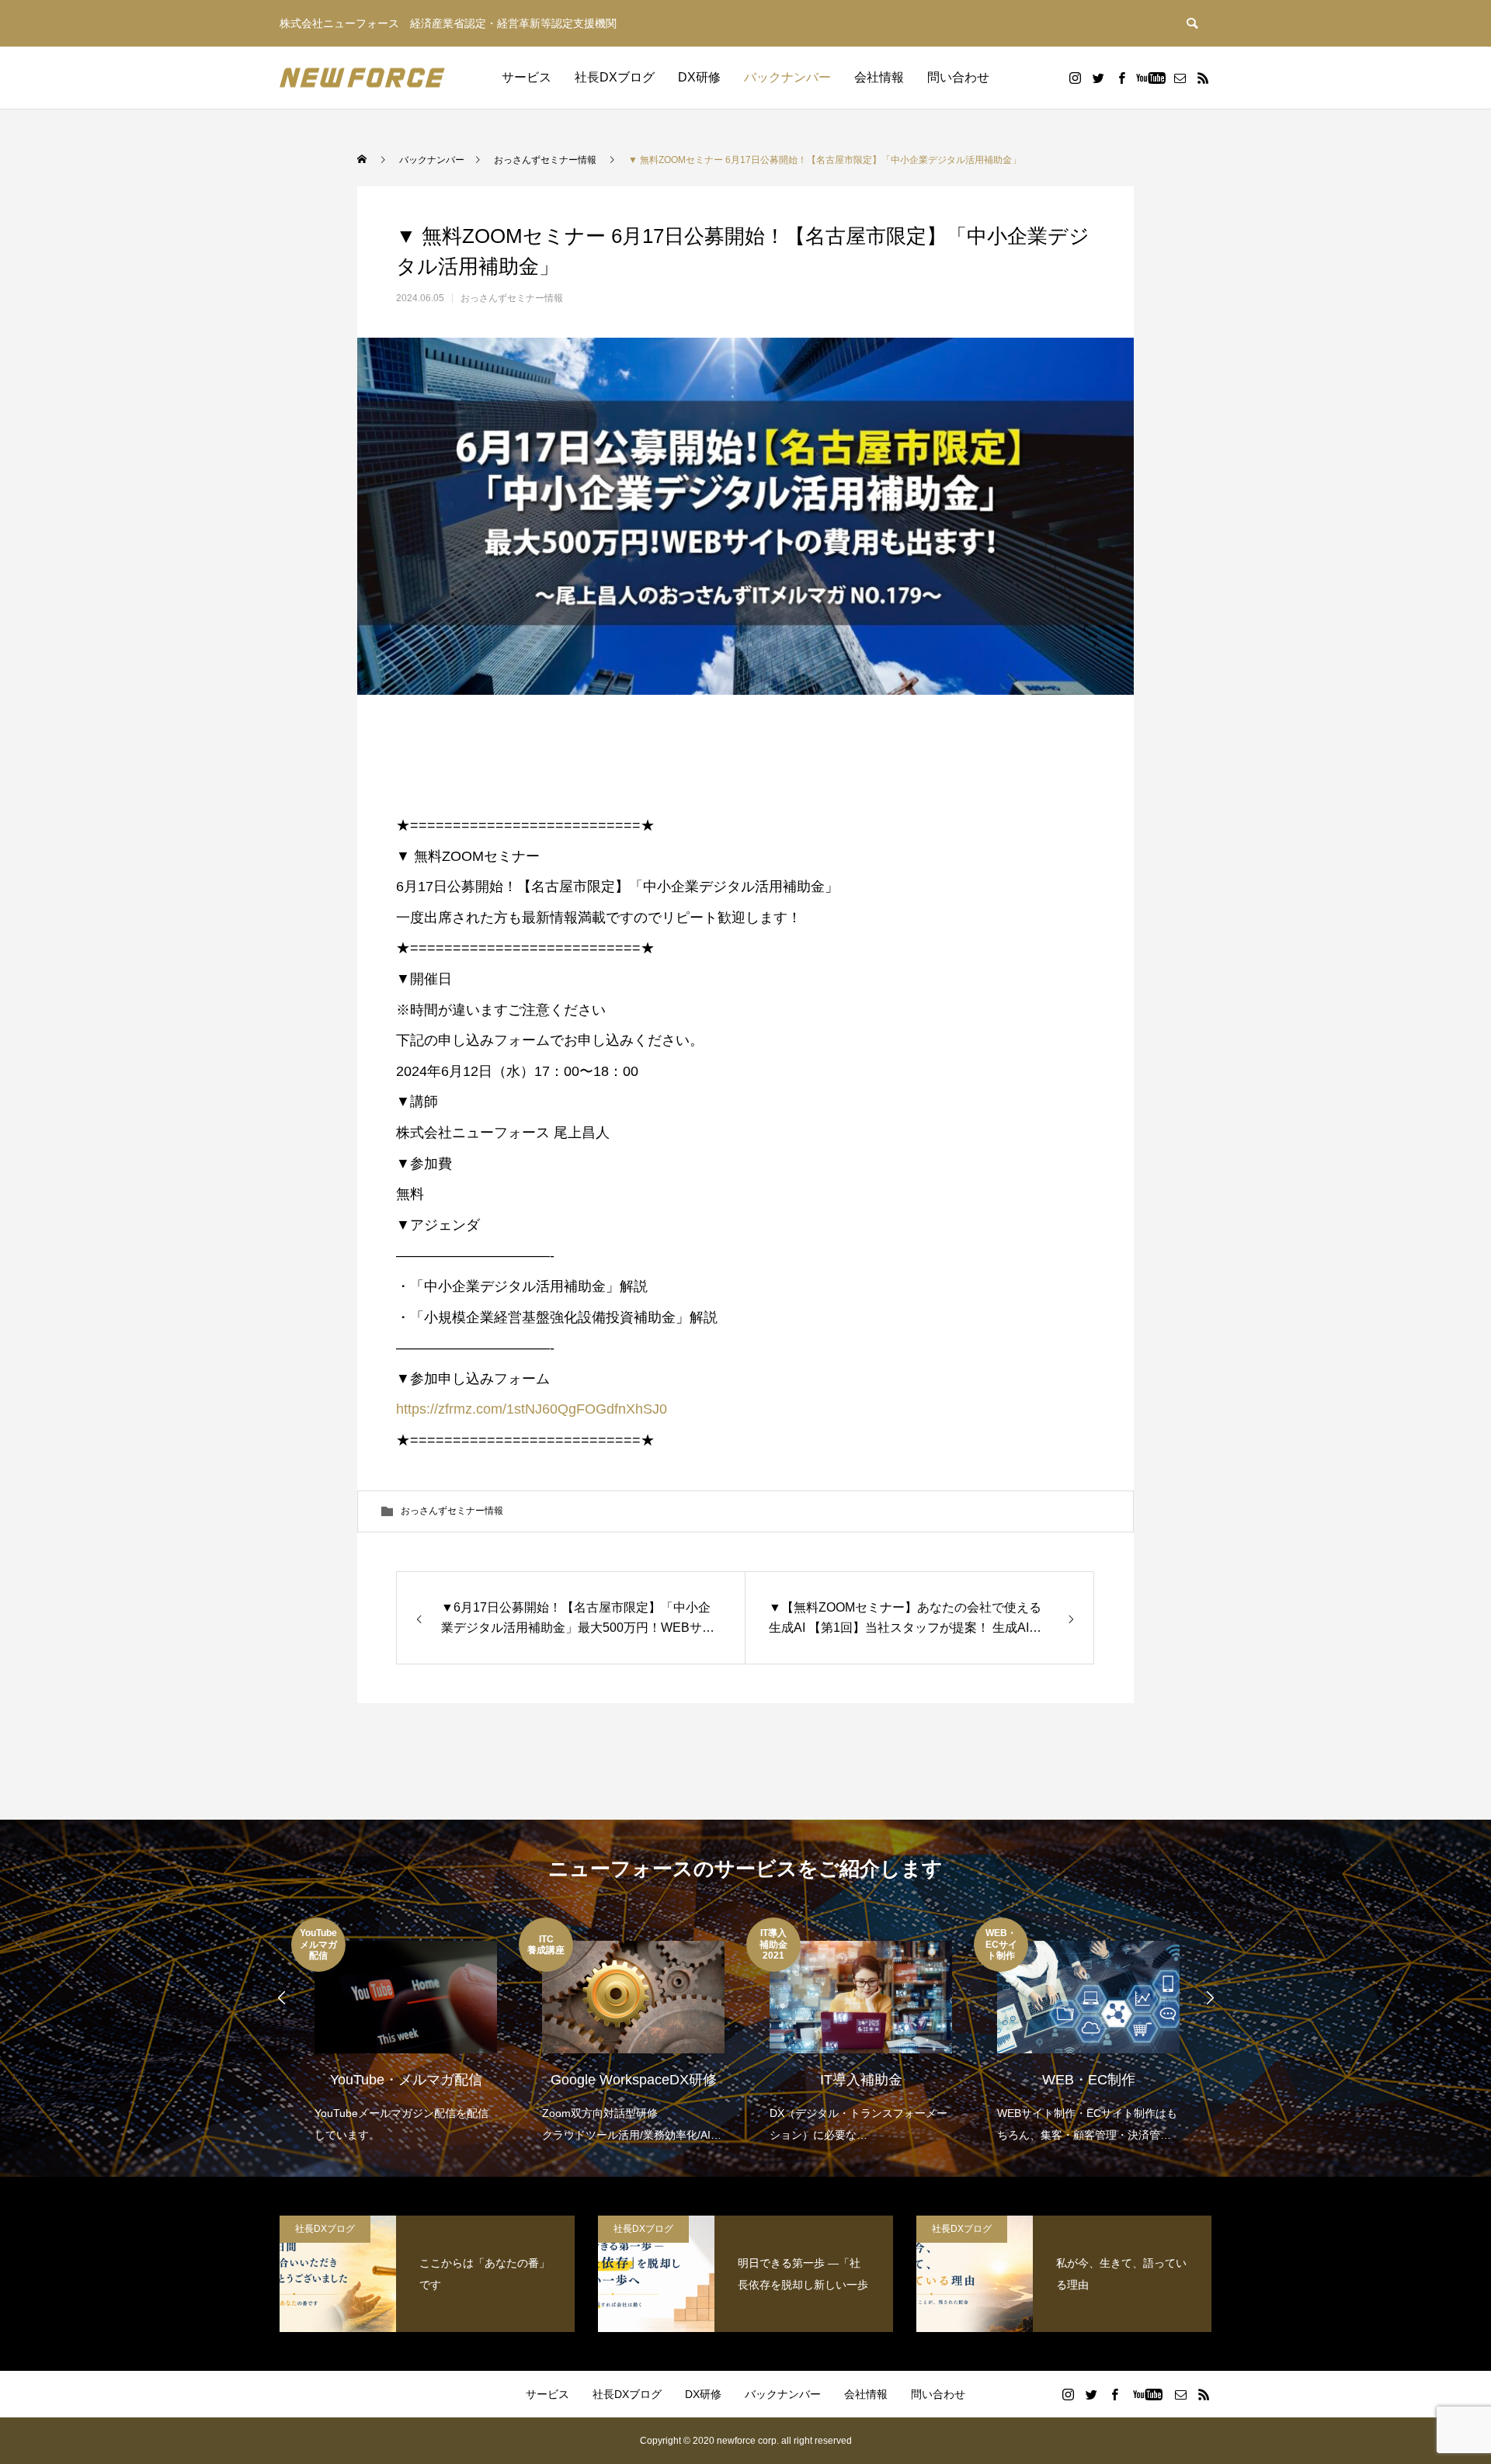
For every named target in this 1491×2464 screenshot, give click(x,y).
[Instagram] (1075, 78)
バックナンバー (787, 77)
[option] (405, 2032)
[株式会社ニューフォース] (362, 78)
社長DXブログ (615, 77)
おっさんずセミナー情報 (512, 298)
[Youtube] (1150, 78)
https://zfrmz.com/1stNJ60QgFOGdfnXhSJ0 (532, 1409)
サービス (527, 77)
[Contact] (1180, 78)
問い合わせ (958, 77)
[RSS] (1203, 78)
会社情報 (879, 77)
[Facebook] (1121, 78)
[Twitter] (1098, 78)
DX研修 (699, 77)
